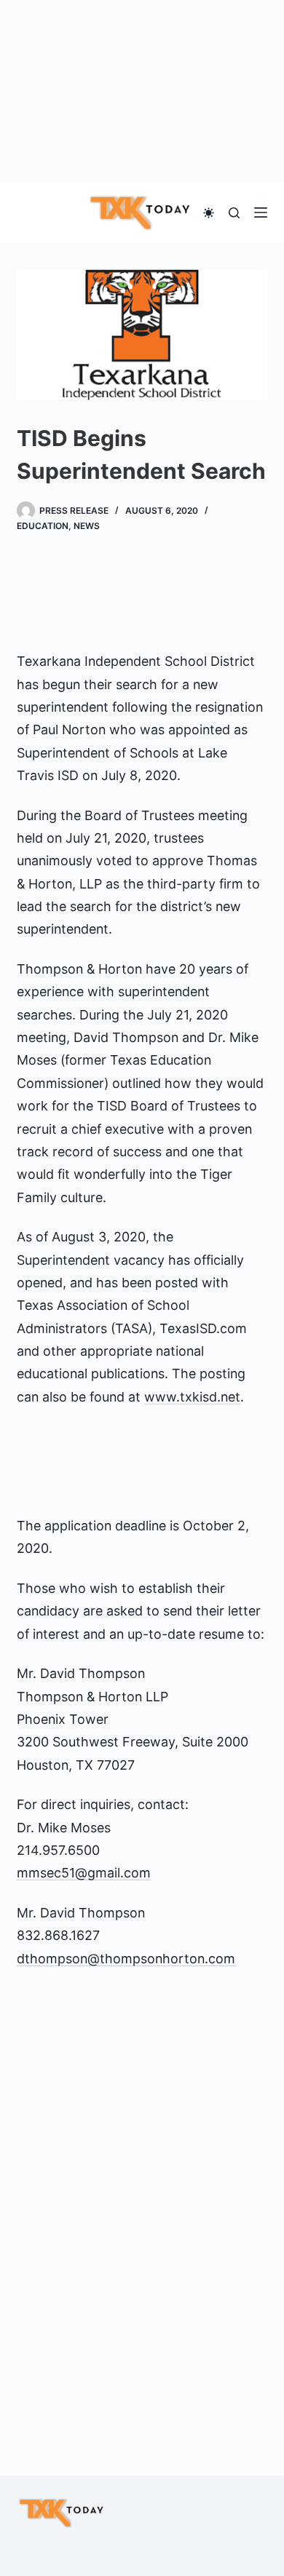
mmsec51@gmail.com (84, 1873)
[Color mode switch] (209, 213)
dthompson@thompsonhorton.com (126, 1959)
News (87, 526)
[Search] (234, 213)
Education (43, 526)
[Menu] (261, 212)
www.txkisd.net (192, 1397)
